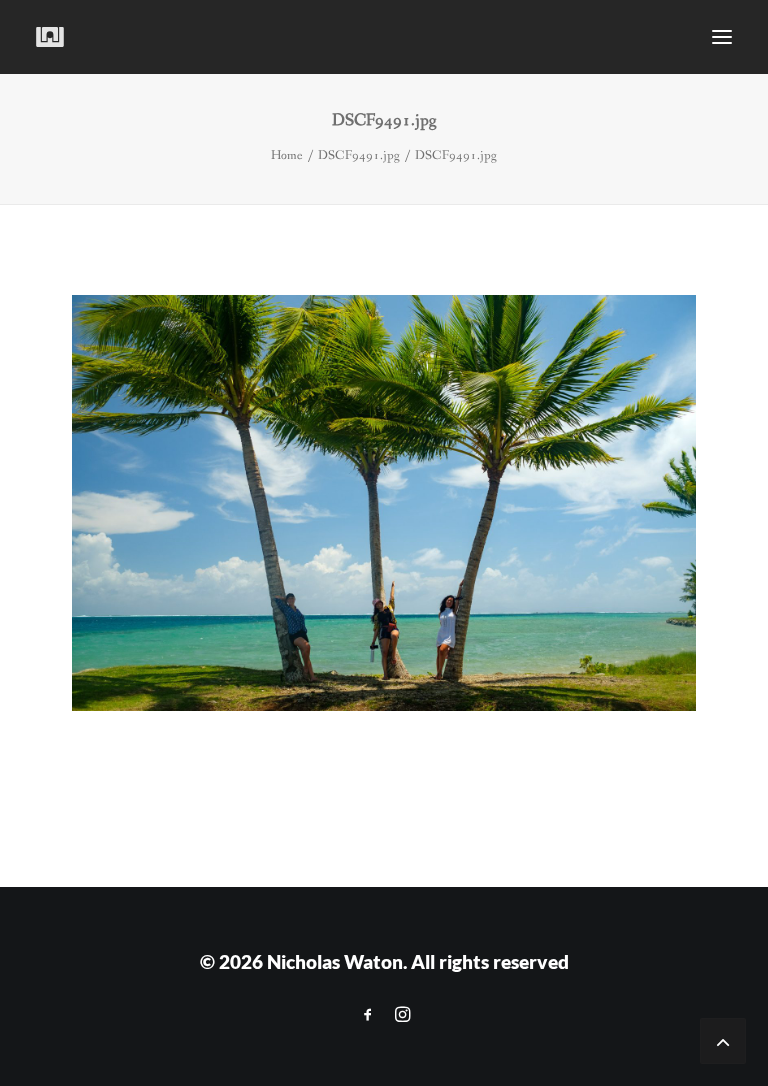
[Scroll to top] (723, 1039)
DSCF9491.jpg (359, 155)
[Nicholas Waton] (50, 37)
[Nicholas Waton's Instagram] (402, 1014)
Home (287, 155)
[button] (722, 37)
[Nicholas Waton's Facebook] (368, 1014)
